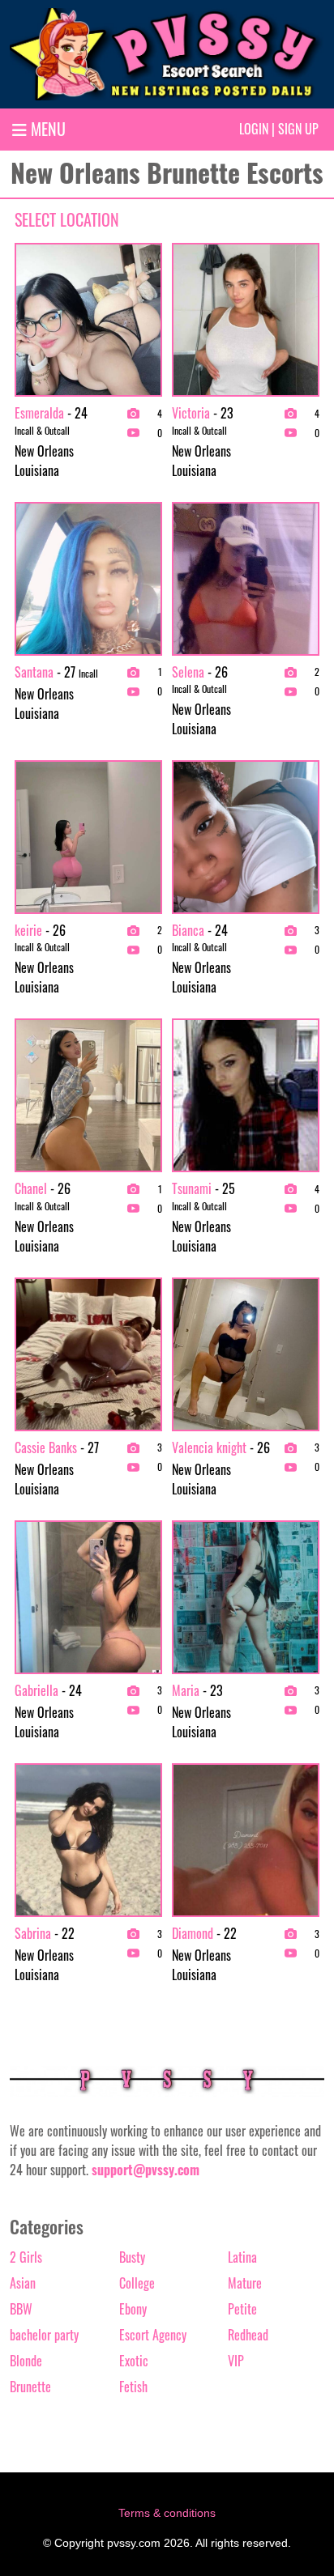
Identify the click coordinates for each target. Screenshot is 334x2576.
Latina (242, 2257)
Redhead (248, 2335)
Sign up (298, 129)
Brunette (30, 2387)
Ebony (133, 2309)
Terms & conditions (167, 2513)
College (137, 2283)
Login (254, 129)
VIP (236, 2361)
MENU (46, 129)
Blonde (26, 2361)
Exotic (134, 2361)
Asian (23, 2283)
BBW (21, 2309)
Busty (132, 2257)
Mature (245, 2283)
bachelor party (44, 2335)
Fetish (133, 2387)
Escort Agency (153, 2335)
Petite (242, 2309)
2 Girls (26, 2257)
